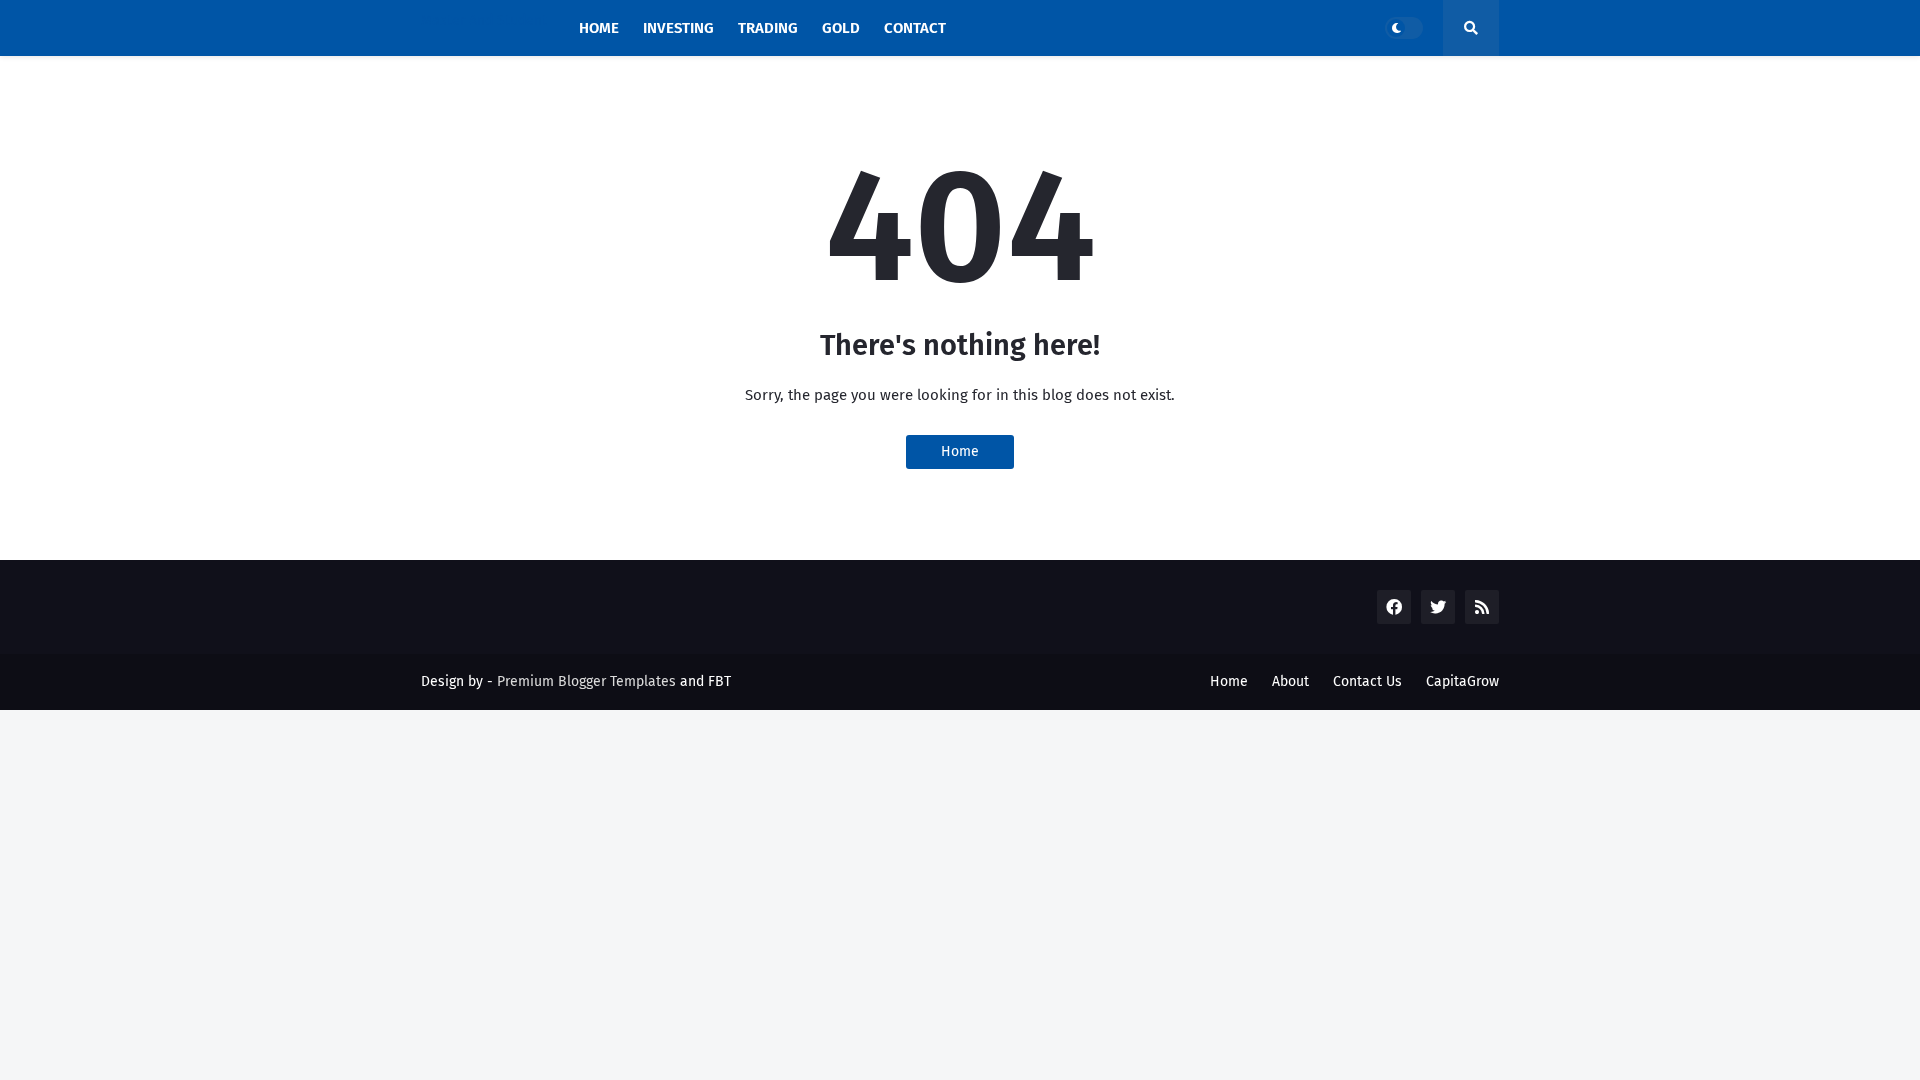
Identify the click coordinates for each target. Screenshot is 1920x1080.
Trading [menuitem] (768, 28)
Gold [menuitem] (841, 28)
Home (960, 451)
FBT (719, 681)
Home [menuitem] (599, 28)
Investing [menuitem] (678, 28)
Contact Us (1367, 681)
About (1290, 681)
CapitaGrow (1462, 681)
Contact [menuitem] (915, 28)
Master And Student (484, 20)
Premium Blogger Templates (586, 681)
